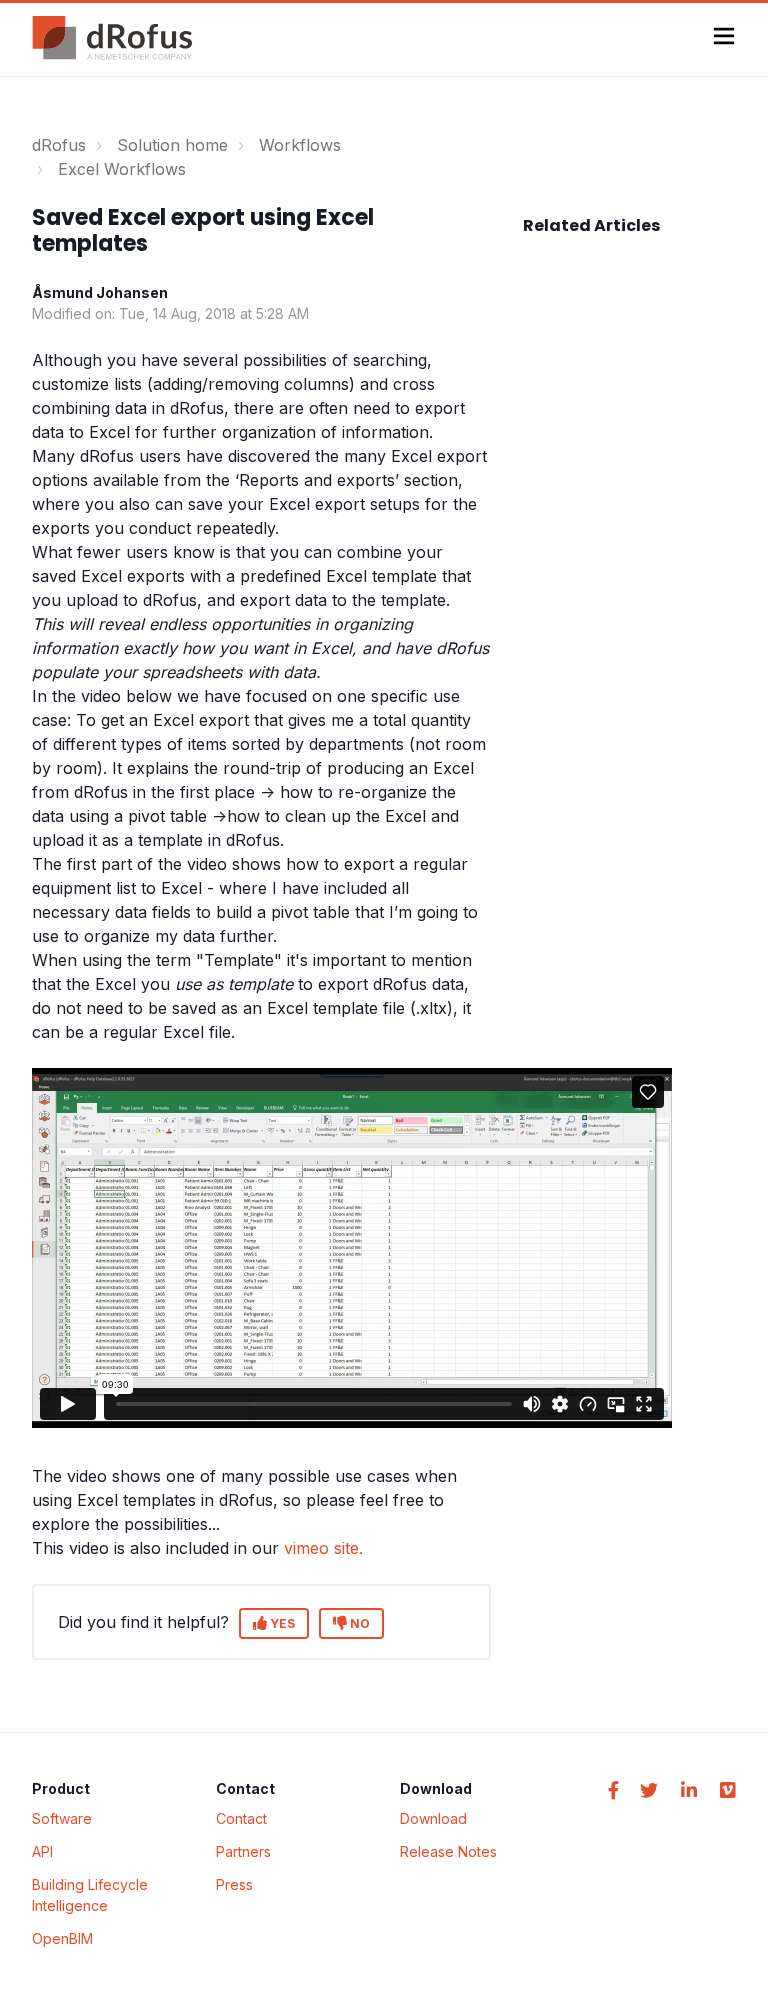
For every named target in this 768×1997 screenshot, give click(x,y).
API (42, 1851)
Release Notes (448, 1851)
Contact (241, 1818)
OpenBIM (62, 1938)
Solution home (172, 145)
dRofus (59, 145)
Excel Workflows (122, 169)
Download (433, 1818)
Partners (243, 1851)
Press (234, 1884)
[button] (724, 38)
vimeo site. (323, 1548)
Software (62, 1818)
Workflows (300, 145)
